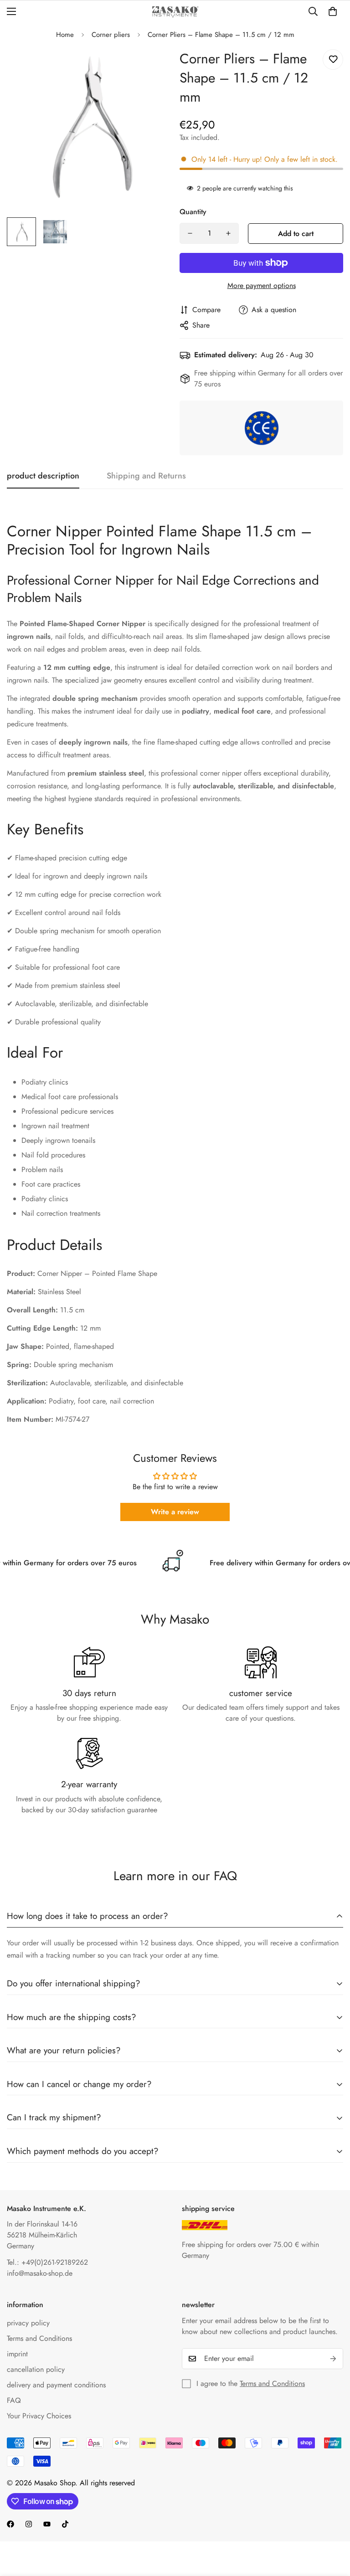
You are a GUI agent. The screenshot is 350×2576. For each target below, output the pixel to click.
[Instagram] (29, 2524)
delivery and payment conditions (56, 2385)
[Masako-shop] (175, 12)
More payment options (262, 285)
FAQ (14, 2400)
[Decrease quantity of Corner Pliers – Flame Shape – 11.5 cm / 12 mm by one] (190, 233)
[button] (333, 11)
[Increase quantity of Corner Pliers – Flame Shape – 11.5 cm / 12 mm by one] (228, 233)
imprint (17, 2354)
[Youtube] (47, 2524)
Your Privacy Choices (39, 2416)
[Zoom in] (151, 66)
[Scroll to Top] (332, 2526)
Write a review (175, 1512)
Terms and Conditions (39, 2338)
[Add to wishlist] (333, 59)
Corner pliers (111, 35)
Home (65, 35)
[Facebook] (10, 2524)
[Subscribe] (333, 2359)
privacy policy (28, 2323)
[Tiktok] (65, 2524)
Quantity (193, 212)
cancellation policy (36, 2369)
